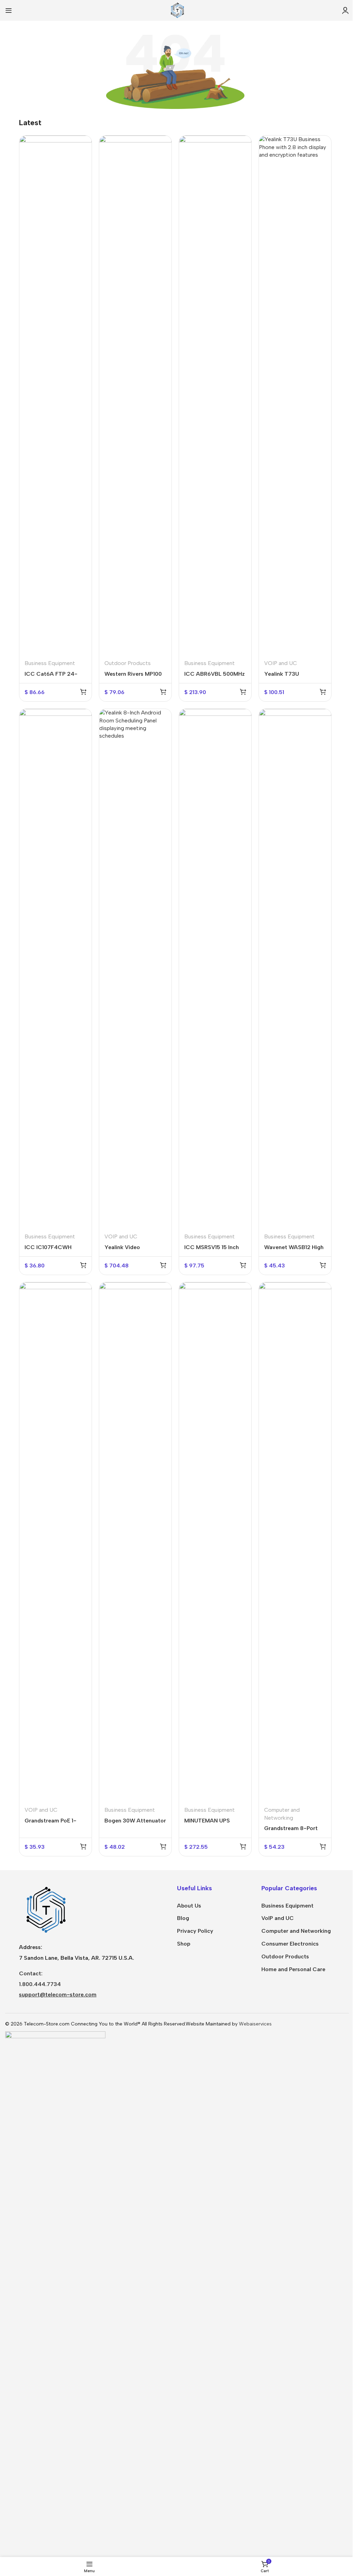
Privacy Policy (195, 1931)
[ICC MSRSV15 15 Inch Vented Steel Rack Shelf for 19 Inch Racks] (215, 968)
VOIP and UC (281, 663)
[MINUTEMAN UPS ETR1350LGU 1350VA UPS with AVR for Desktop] (215, 1542)
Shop (184, 1944)
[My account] (345, 10)
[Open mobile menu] (9, 10)
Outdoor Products (128, 663)
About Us (189, 1906)
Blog (183, 1918)
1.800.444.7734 (40, 1984)
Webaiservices (255, 2024)
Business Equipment (50, 663)
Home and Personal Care (293, 1969)
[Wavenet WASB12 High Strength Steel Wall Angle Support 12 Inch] (295, 968)
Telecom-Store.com (47, 2024)
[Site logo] (177, 10)
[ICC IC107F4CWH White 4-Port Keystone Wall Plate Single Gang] (55, 968)
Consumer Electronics (290, 1944)
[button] (83, 692)
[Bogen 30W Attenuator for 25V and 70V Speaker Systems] (135, 1542)
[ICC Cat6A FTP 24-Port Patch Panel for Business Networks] (55, 395)
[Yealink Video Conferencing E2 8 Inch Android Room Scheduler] (135, 968)
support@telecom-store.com (58, 1995)
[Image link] (45, 1909)
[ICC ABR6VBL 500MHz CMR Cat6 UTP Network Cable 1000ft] (215, 395)
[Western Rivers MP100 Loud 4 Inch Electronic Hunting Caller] (135, 395)
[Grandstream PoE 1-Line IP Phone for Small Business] (55, 1542)
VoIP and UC (278, 1918)
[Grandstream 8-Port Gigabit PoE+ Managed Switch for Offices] (295, 1542)
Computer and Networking (296, 1931)
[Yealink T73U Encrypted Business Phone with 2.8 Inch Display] (295, 395)
